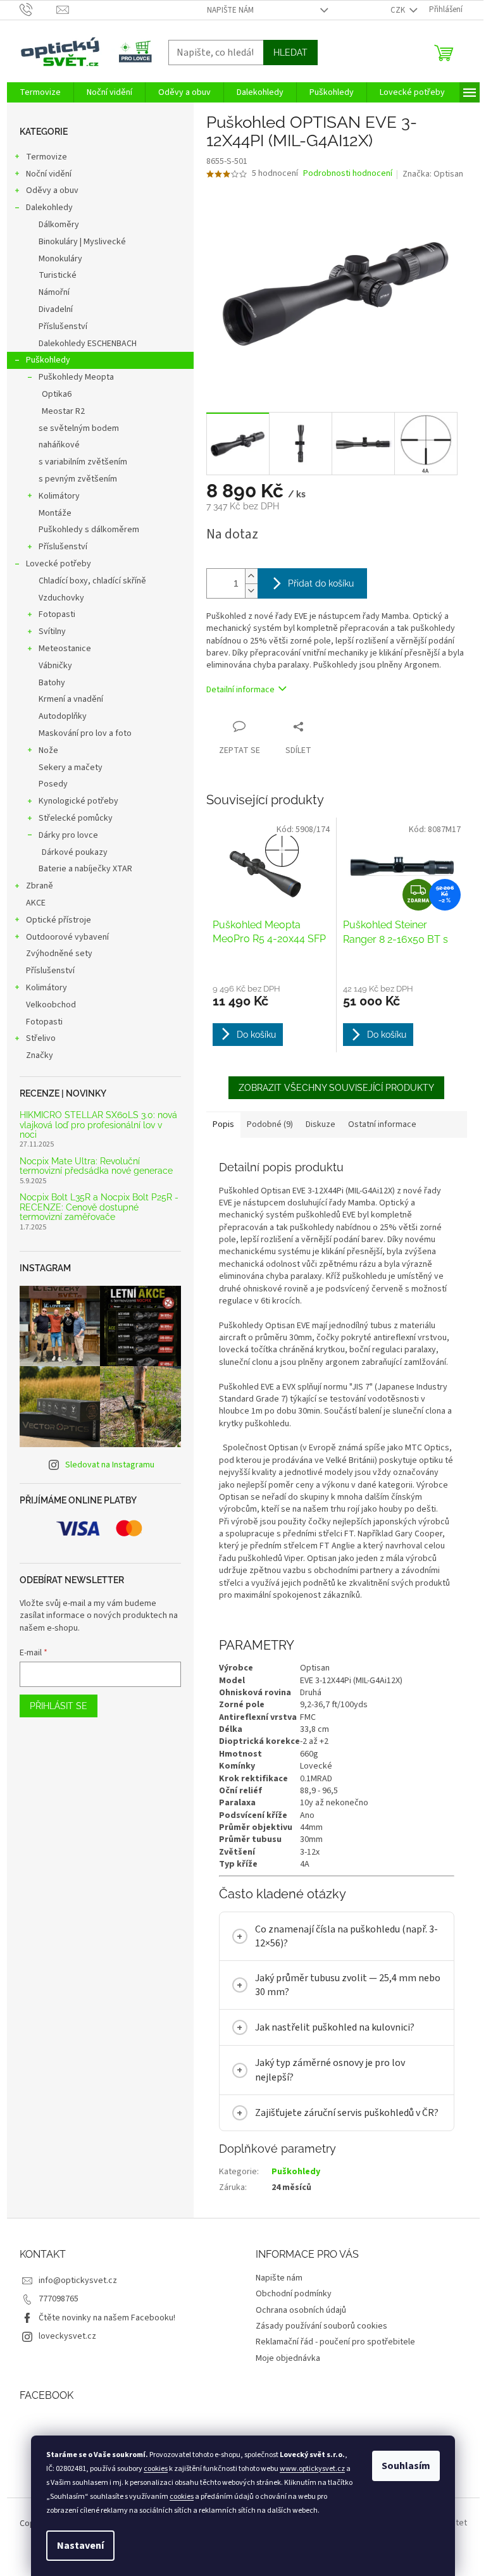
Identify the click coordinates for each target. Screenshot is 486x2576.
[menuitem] (40, 92)
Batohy (52, 683)
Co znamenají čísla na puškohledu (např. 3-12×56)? (341, 1936)
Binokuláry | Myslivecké (82, 242)
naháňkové (59, 445)
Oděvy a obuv (52, 190)
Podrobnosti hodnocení (348, 174)
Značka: (433, 174)
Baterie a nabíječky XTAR (85, 869)
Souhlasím (406, 2466)
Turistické (58, 275)
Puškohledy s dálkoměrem (89, 530)
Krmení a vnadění (71, 699)
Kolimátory (59, 496)
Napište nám (230, 10)
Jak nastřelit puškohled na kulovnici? (330, 2027)
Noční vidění (49, 174)
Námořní (54, 292)
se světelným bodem (79, 428)
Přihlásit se (59, 1706)
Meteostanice (65, 649)
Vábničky (55, 666)
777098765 (53, 2299)
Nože (48, 750)
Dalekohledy (49, 208)
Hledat (290, 53)
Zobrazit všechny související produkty (336, 1088)
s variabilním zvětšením (83, 462)
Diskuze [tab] (321, 1124)
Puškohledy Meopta (76, 377)
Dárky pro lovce (68, 835)
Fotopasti (57, 614)
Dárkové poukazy (75, 852)
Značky (40, 1055)
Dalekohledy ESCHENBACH (88, 344)
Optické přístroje (59, 920)
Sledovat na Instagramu (110, 1465)
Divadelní (56, 309)
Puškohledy (48, 360)
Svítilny (52, 632)
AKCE (36, 903)
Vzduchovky (61, 598)
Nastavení (80, 2546)
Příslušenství (63, 327)
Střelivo (41, 1038)
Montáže (55, 513)
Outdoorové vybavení (67, 937)
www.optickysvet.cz (312, 2469)
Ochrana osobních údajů (296, 2310)
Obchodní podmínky (289, 2294)
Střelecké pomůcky (76, 818)
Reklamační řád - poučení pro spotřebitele (331, 2342)
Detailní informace (240, 690)
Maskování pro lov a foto (85, 733)
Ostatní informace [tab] (382, 1124)
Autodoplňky (63, 716)
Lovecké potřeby (59, 564)
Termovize (47, 157)
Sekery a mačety (71, 768)
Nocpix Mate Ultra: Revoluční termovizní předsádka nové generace (96, 1166)
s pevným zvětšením (78, 479)
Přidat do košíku (321, 583)
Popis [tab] (223, 1124)
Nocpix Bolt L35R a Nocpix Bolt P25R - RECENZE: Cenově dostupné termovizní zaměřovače (99, 1207)
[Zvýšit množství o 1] (251, 576)
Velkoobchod (51, 1005)
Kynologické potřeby (78, 801)
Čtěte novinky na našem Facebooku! (102, 2318)
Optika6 (57, 394)
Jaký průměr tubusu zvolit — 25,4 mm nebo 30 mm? (343, 1985)
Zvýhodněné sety (59, 954)
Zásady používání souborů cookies (317, 2326)
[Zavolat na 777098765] (38, 9)
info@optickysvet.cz (73, 2280)
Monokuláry (60, 259)
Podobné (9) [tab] (270, 1124)
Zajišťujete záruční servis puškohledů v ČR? (342, 2113)
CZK (399, 10)
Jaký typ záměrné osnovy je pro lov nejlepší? (325, 2070)
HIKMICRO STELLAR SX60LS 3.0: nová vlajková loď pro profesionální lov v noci (98, 1125)
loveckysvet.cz (62, 2336)
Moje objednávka (283, 2358)
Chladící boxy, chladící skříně (92, 581)
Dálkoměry (59, 225)
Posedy (53, 784)
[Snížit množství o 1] (251, 591)
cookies (156, 2469)
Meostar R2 (63, 411)
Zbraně (40, 886)
